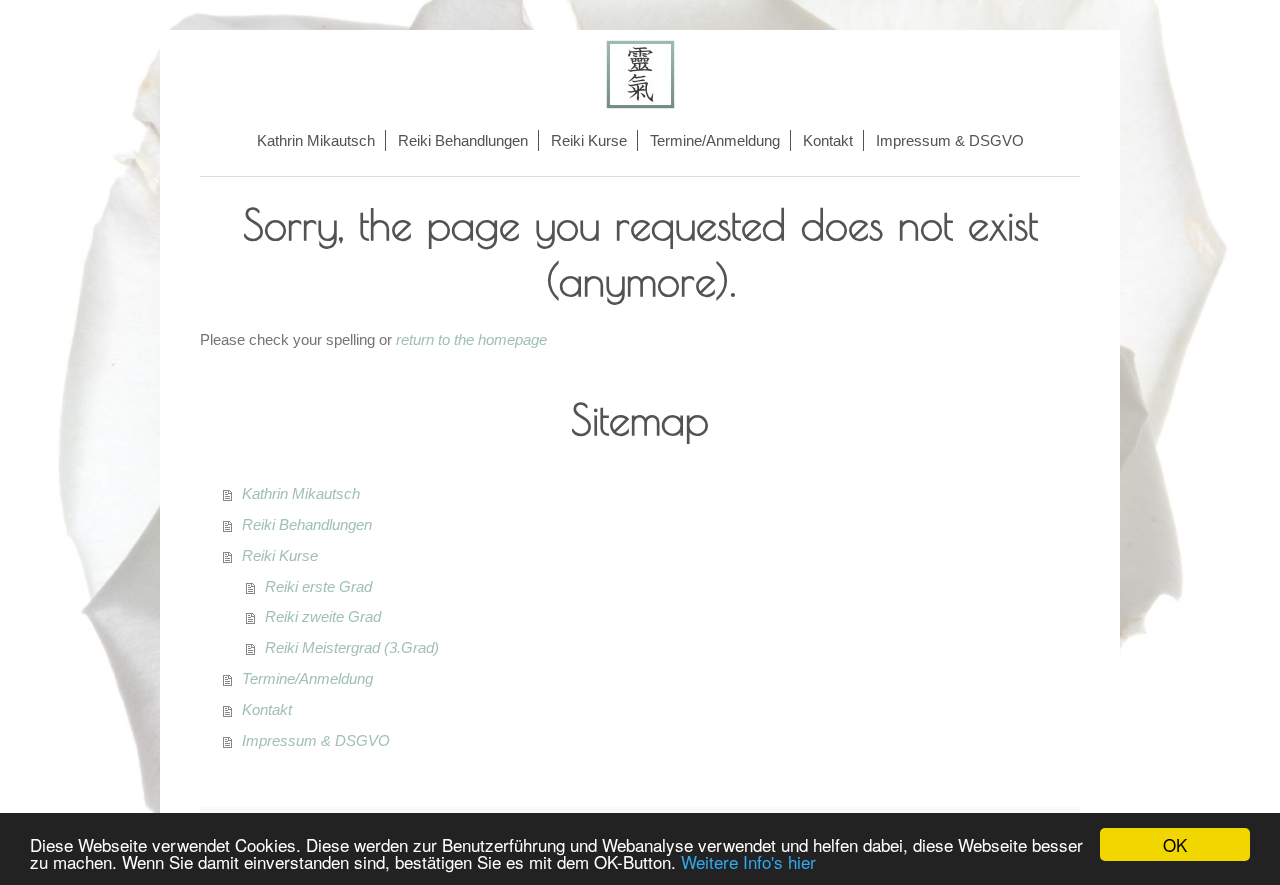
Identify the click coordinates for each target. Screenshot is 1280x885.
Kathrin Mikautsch (301, 493)
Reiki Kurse (280, 555)
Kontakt (267, 709)
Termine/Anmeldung (307, 678)
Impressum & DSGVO (316, 740)
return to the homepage (471, 339)
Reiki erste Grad (318, 586)
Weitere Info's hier (748, 861)
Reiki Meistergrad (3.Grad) (352, 647)
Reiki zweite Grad (323, 616)
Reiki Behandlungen (307, 524)
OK (1175, 844)
